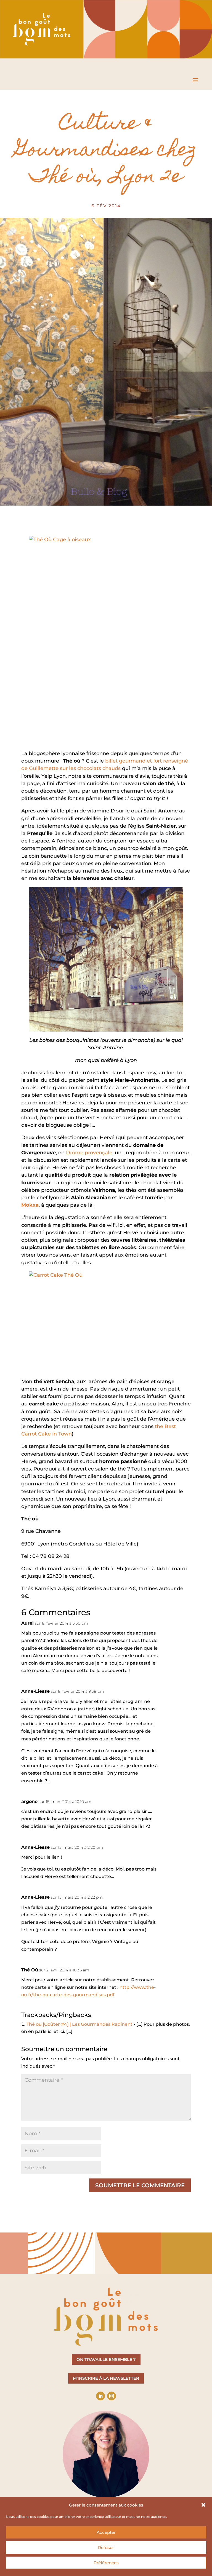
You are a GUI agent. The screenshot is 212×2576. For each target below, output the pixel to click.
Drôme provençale (89, 1153)
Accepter (106, 2532)
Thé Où (30, 1970)
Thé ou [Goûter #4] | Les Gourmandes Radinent (79, 2024)
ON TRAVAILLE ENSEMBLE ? (106, 2359)
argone (29, 1801)
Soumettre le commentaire (140, 2185)
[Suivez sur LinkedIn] (100, 2396)
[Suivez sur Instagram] (112, 2396)
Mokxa (30, 1205)
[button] (203, 2505)
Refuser (106, 2547)
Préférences (106, 2563)
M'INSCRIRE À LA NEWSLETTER (106, 2378)
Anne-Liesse (35, 1691)
